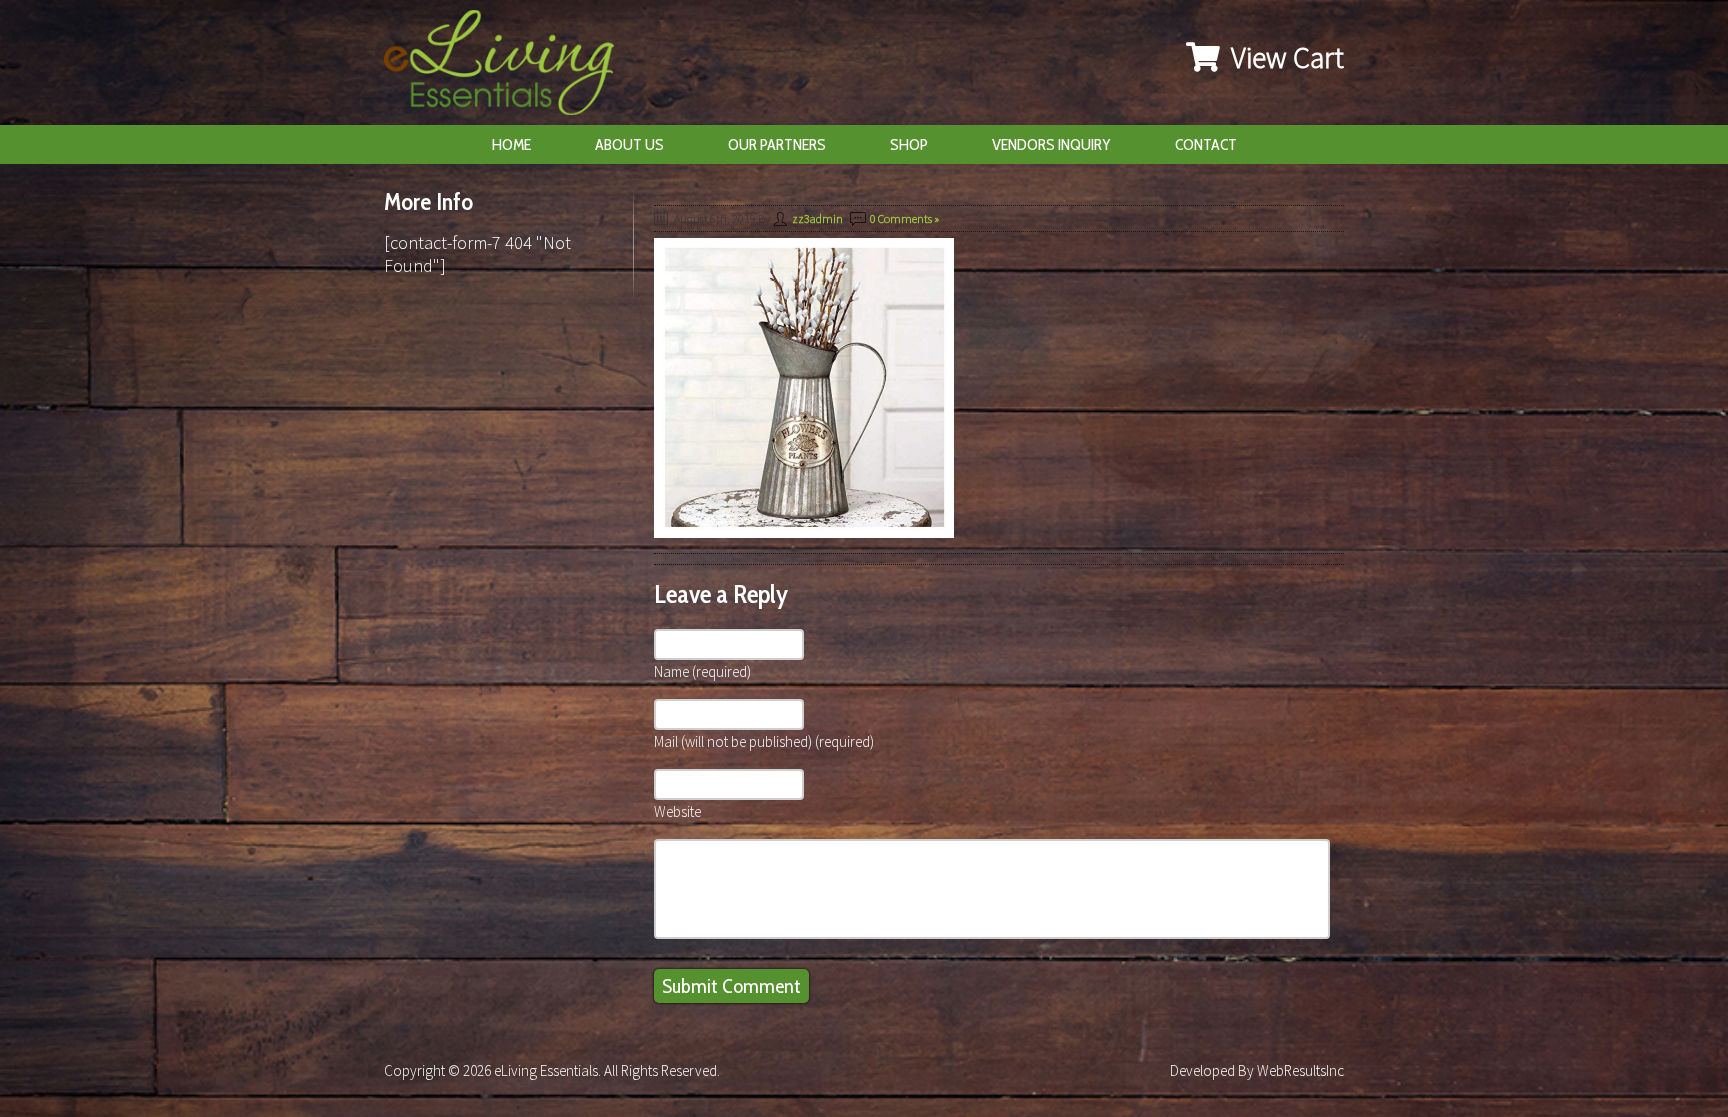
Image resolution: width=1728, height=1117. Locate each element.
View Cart (1284, 57)
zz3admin (817, 218)
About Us (629, 144)
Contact (1206, 144)
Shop (909, 144)
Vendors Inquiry (1051, 144)
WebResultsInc (1300, 1070)
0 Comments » (904, 218)
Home (511, 144)
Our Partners (777, 144)
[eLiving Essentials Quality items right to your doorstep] (509, 67)
